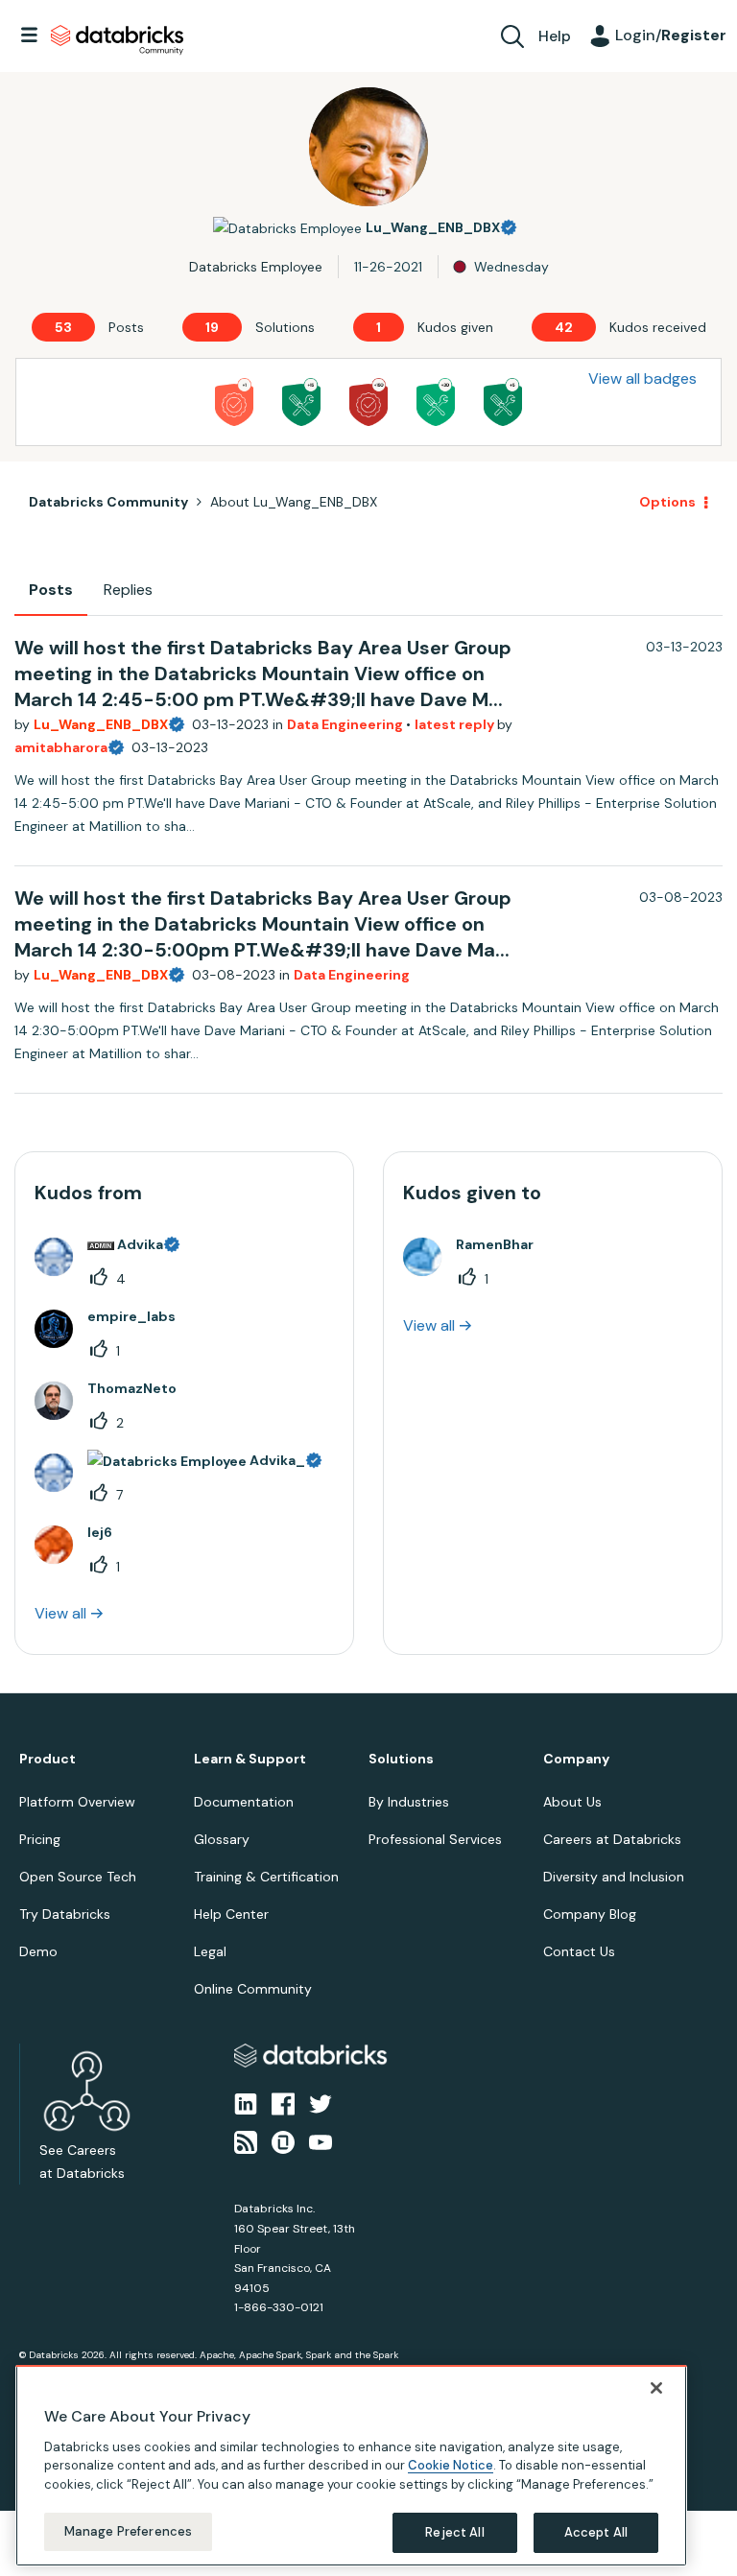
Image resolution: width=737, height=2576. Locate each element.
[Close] (656, 2388)
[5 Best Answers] (503, 402)
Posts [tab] (51, 590)
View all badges (642, 378)
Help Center (231, 1914)
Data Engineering (346, 724)
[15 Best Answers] (301, 402)
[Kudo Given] (234, 402)
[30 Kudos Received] (368, 402)
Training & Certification (266, 1877)
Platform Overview (77, 1802)
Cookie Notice (451, 2465)
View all (60, 1613)
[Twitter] (321, 2103)
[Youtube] (321, 2141)
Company (576, 1759)
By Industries (409, 1802)
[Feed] (246, 2141)
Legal (210, 1951)
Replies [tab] (128, 590)
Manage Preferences (128, 2531)
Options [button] (667, 502)
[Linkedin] (246, 2103)
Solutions (401, 1759)
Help (555, 36)
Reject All (454, 2532)
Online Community (253, 1989)
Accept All (596, 2532)
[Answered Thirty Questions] (436, 402)
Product (48, 1759)
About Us (572, 1802)
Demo (38, 1951)
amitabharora (61, 747)
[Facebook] (283, 2103)
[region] (351, 2466)
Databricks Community (117, 40)
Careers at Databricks (612, 1839)
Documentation (244, 1802)
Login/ (671, 35)
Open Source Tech (78, 1877)
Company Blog (590, 1914)
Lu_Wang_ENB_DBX (101, 724)
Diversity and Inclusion (614, 1877)
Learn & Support (250, 1759)
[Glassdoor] (283, 2141)
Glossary (222, 1839)
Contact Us (579, 1951)
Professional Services (435, 1839)
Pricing (40, 1839)
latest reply (456, 724)
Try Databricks (65, 1914)
